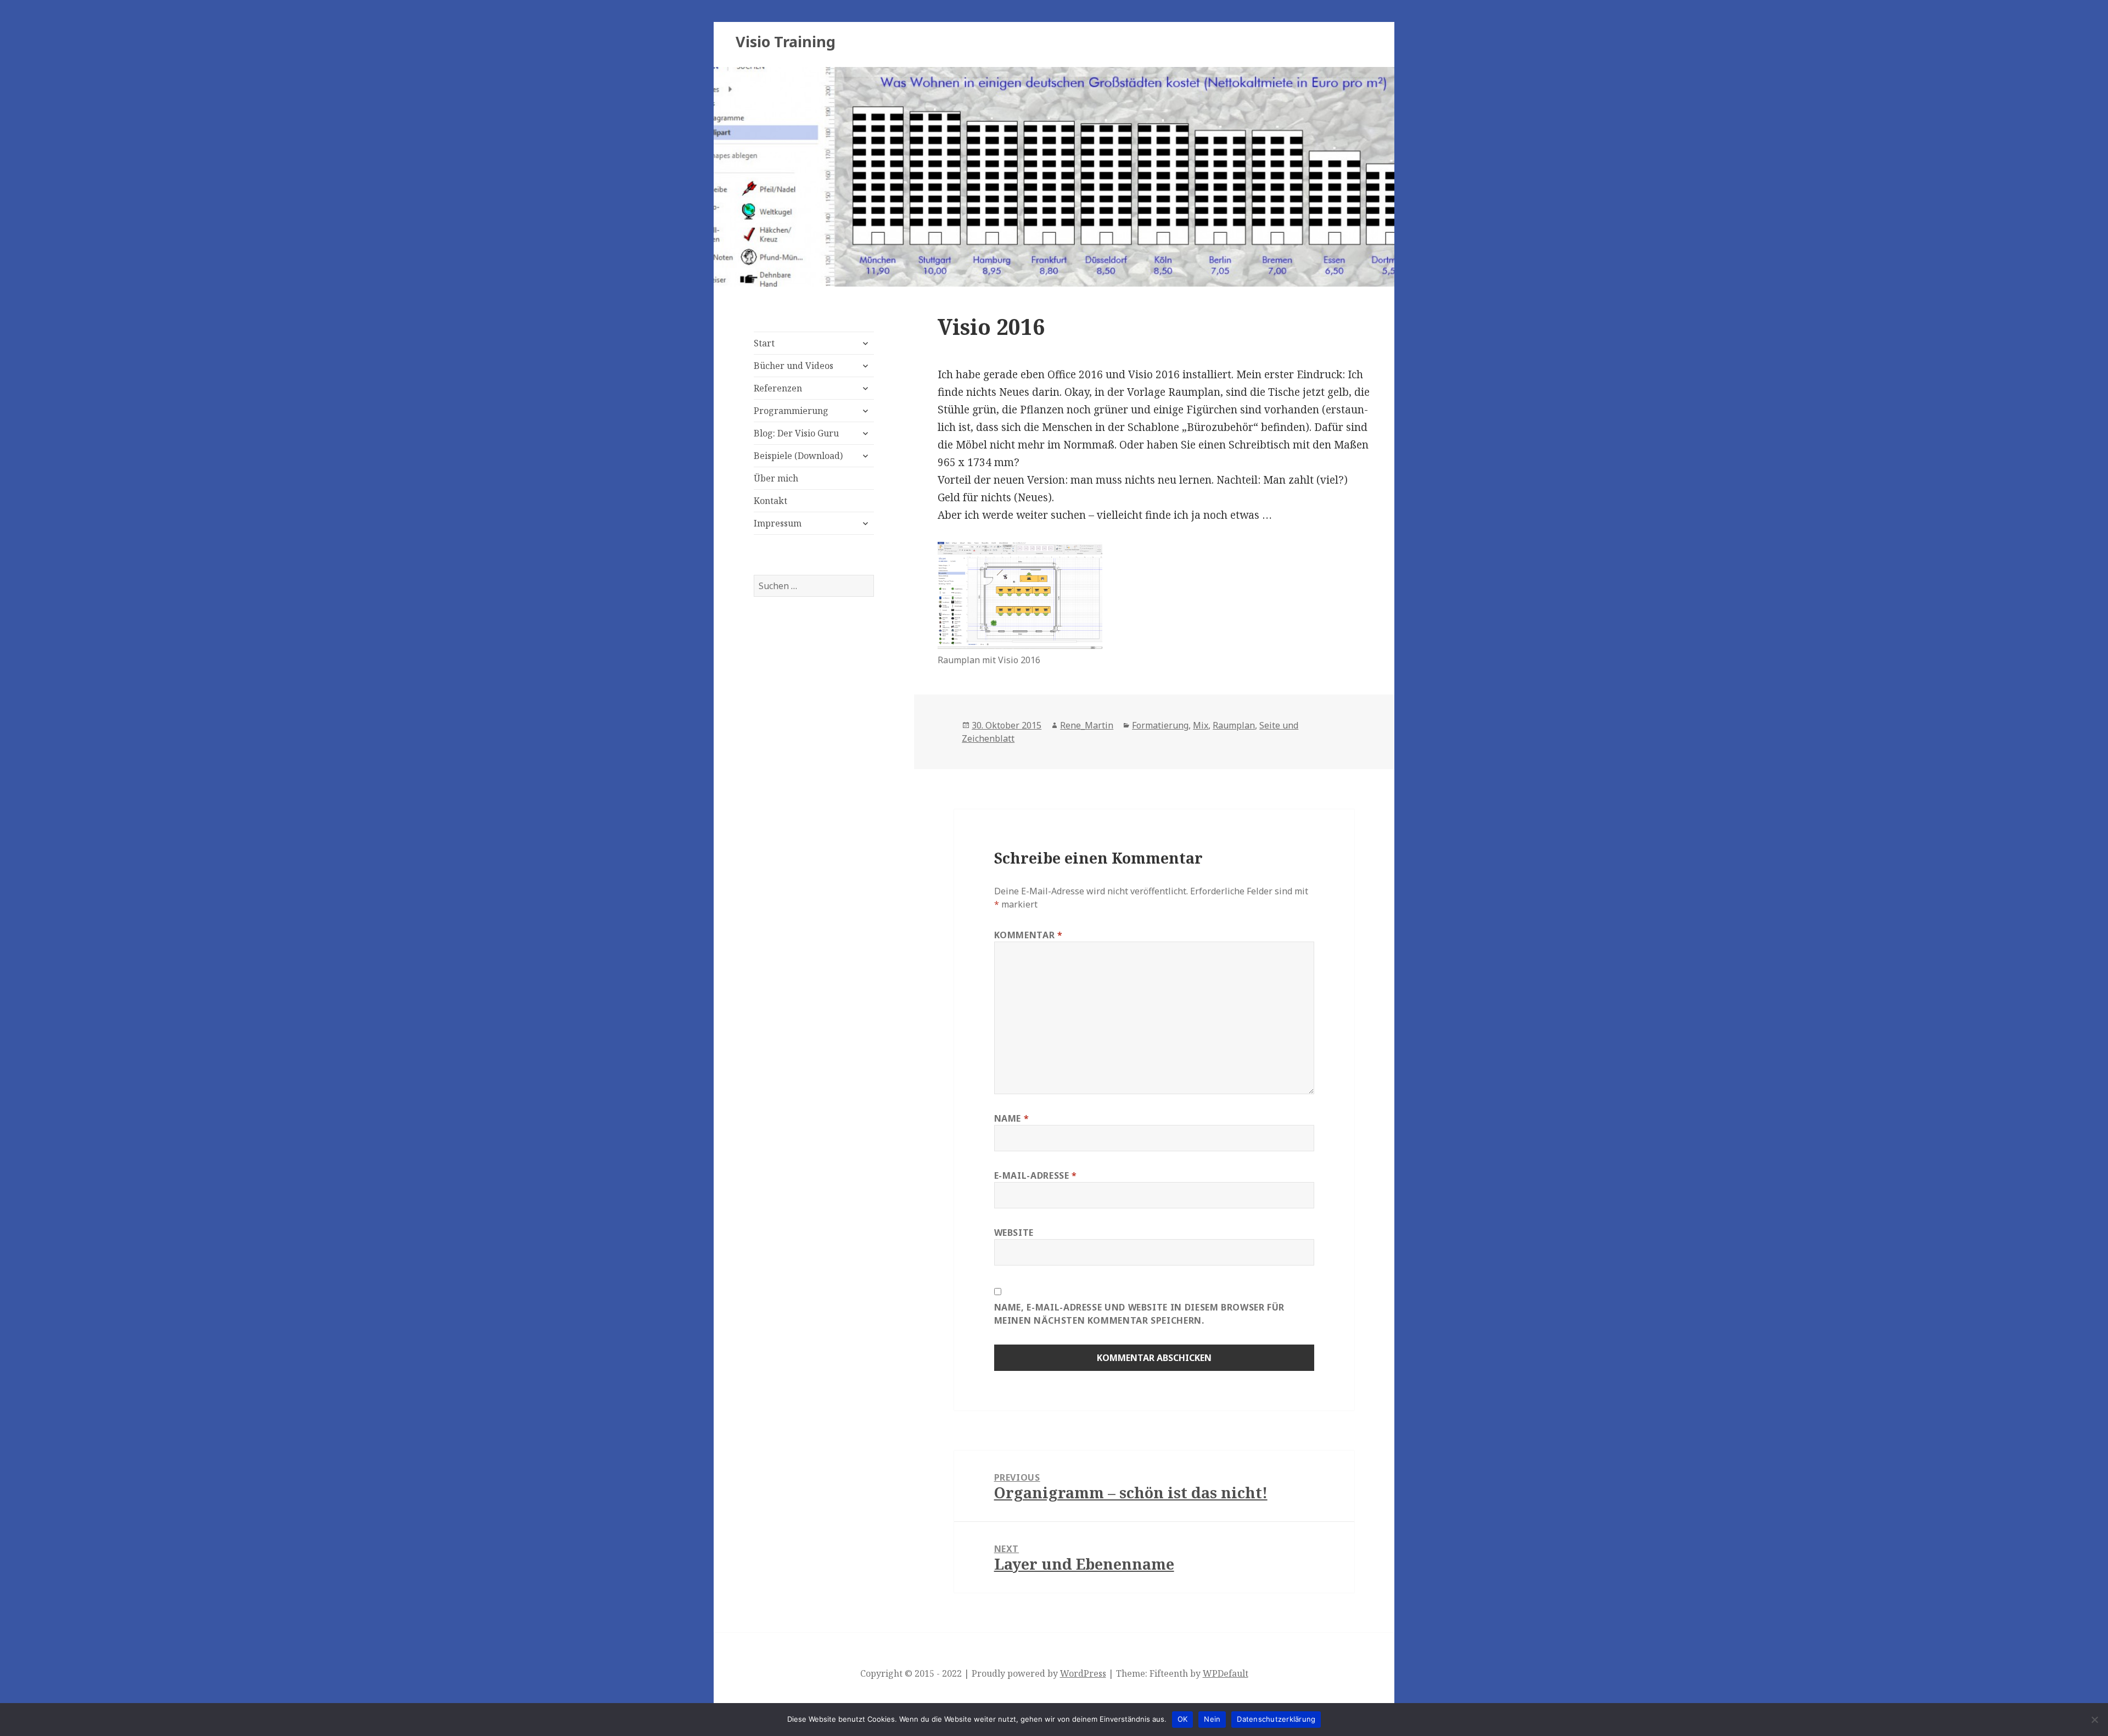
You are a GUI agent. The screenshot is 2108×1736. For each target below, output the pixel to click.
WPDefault (1226, 1673)
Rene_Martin (1087, 725)
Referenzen (778, 388)
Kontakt (770, 501)
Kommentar (1028, 935)
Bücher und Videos (794, 366)
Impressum (778, 523)
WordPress (1083, 1673)
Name (1012, 1118)
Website (1014, 1233)
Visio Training (786, 41)
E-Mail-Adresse (1036, 1175)
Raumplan (1234, 725)
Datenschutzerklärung (1276, 1719)
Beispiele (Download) (798, 456)
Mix (1201, 725)
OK (1183, 1719)
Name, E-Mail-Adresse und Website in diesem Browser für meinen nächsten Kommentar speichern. (1140, 1314)
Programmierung (791, 411)
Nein (1212, 1719)
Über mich (776, 478)
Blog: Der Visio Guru (796, 433)
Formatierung (1160, 725)
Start (764, 343)
